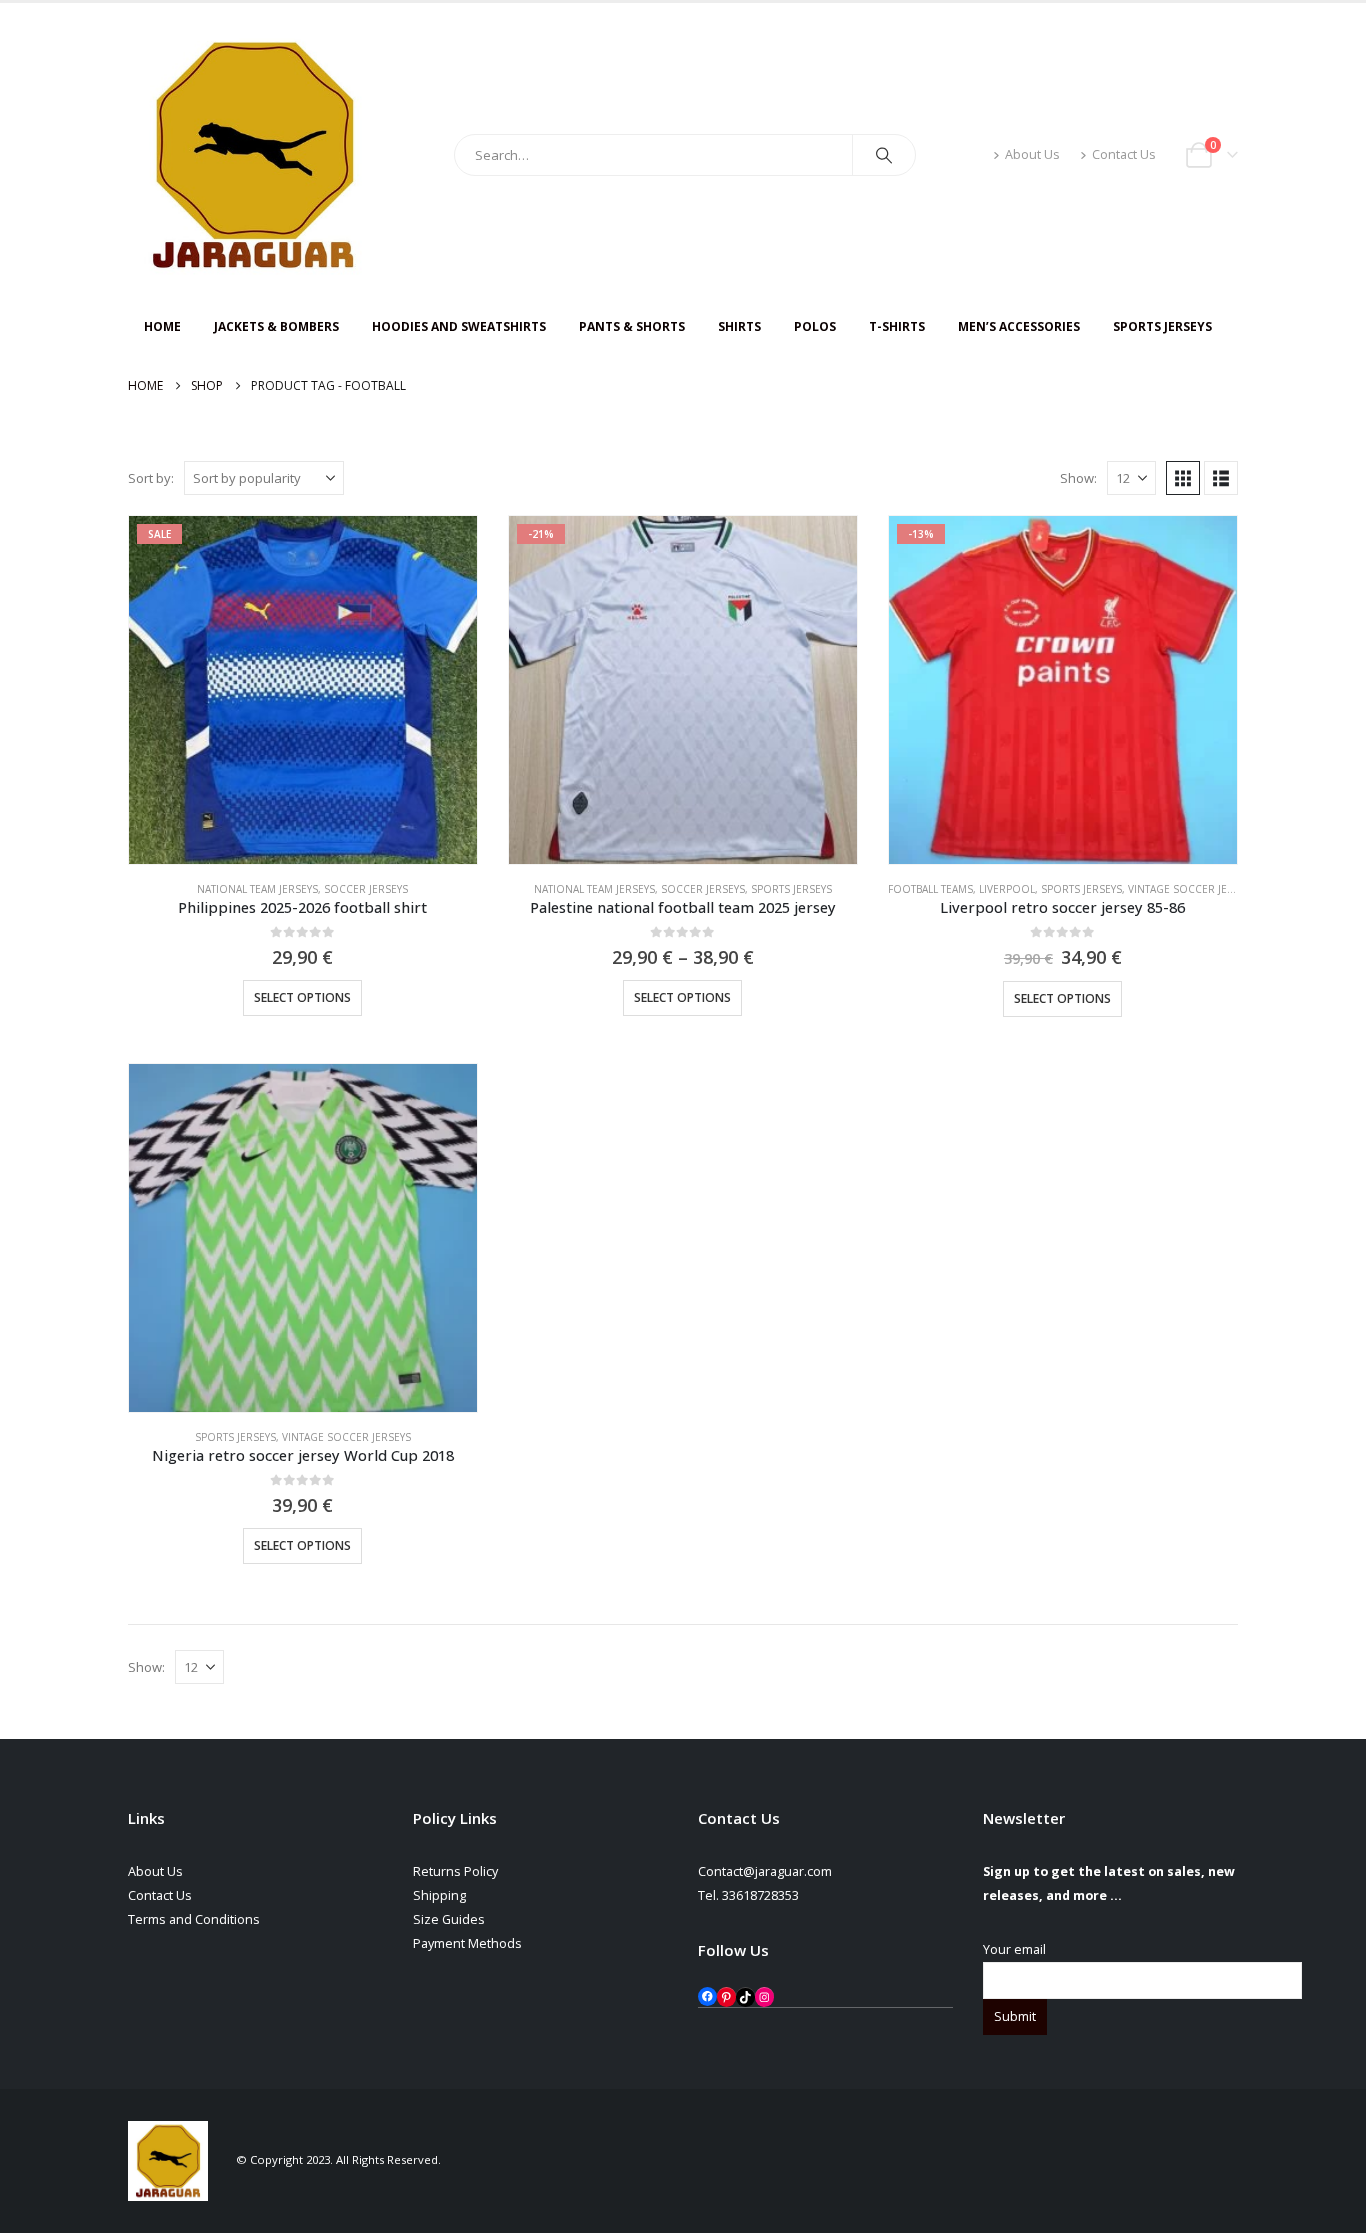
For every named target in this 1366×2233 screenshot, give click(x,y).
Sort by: (151, 478)
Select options (302, 997)
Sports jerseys (791, 889)
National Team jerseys (257, 889)
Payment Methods (467, 1943)
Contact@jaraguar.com (765, 1871)
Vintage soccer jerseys (1192, 889)
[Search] (884, 155)
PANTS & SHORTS (632, 326)
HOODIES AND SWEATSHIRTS (459, 326)
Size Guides (449, 1919)
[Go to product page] (303, 1238)
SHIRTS (739, 326)
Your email (1014, 1949)
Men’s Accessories (1019, 326)
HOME (162, 326)
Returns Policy (455, 1871)
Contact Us (1124, 154)
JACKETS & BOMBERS (276, 326)
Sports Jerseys (1162, 326)
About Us (1032, 154)
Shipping (439, 1895)
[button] (1183, 478)
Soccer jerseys (366, 889)
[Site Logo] (253, 155)
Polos (815, 326)
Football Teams (930, 889)
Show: (1078, 478)
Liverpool (1007, 889)
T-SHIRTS (897, 326)
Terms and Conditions (194, 1919)
